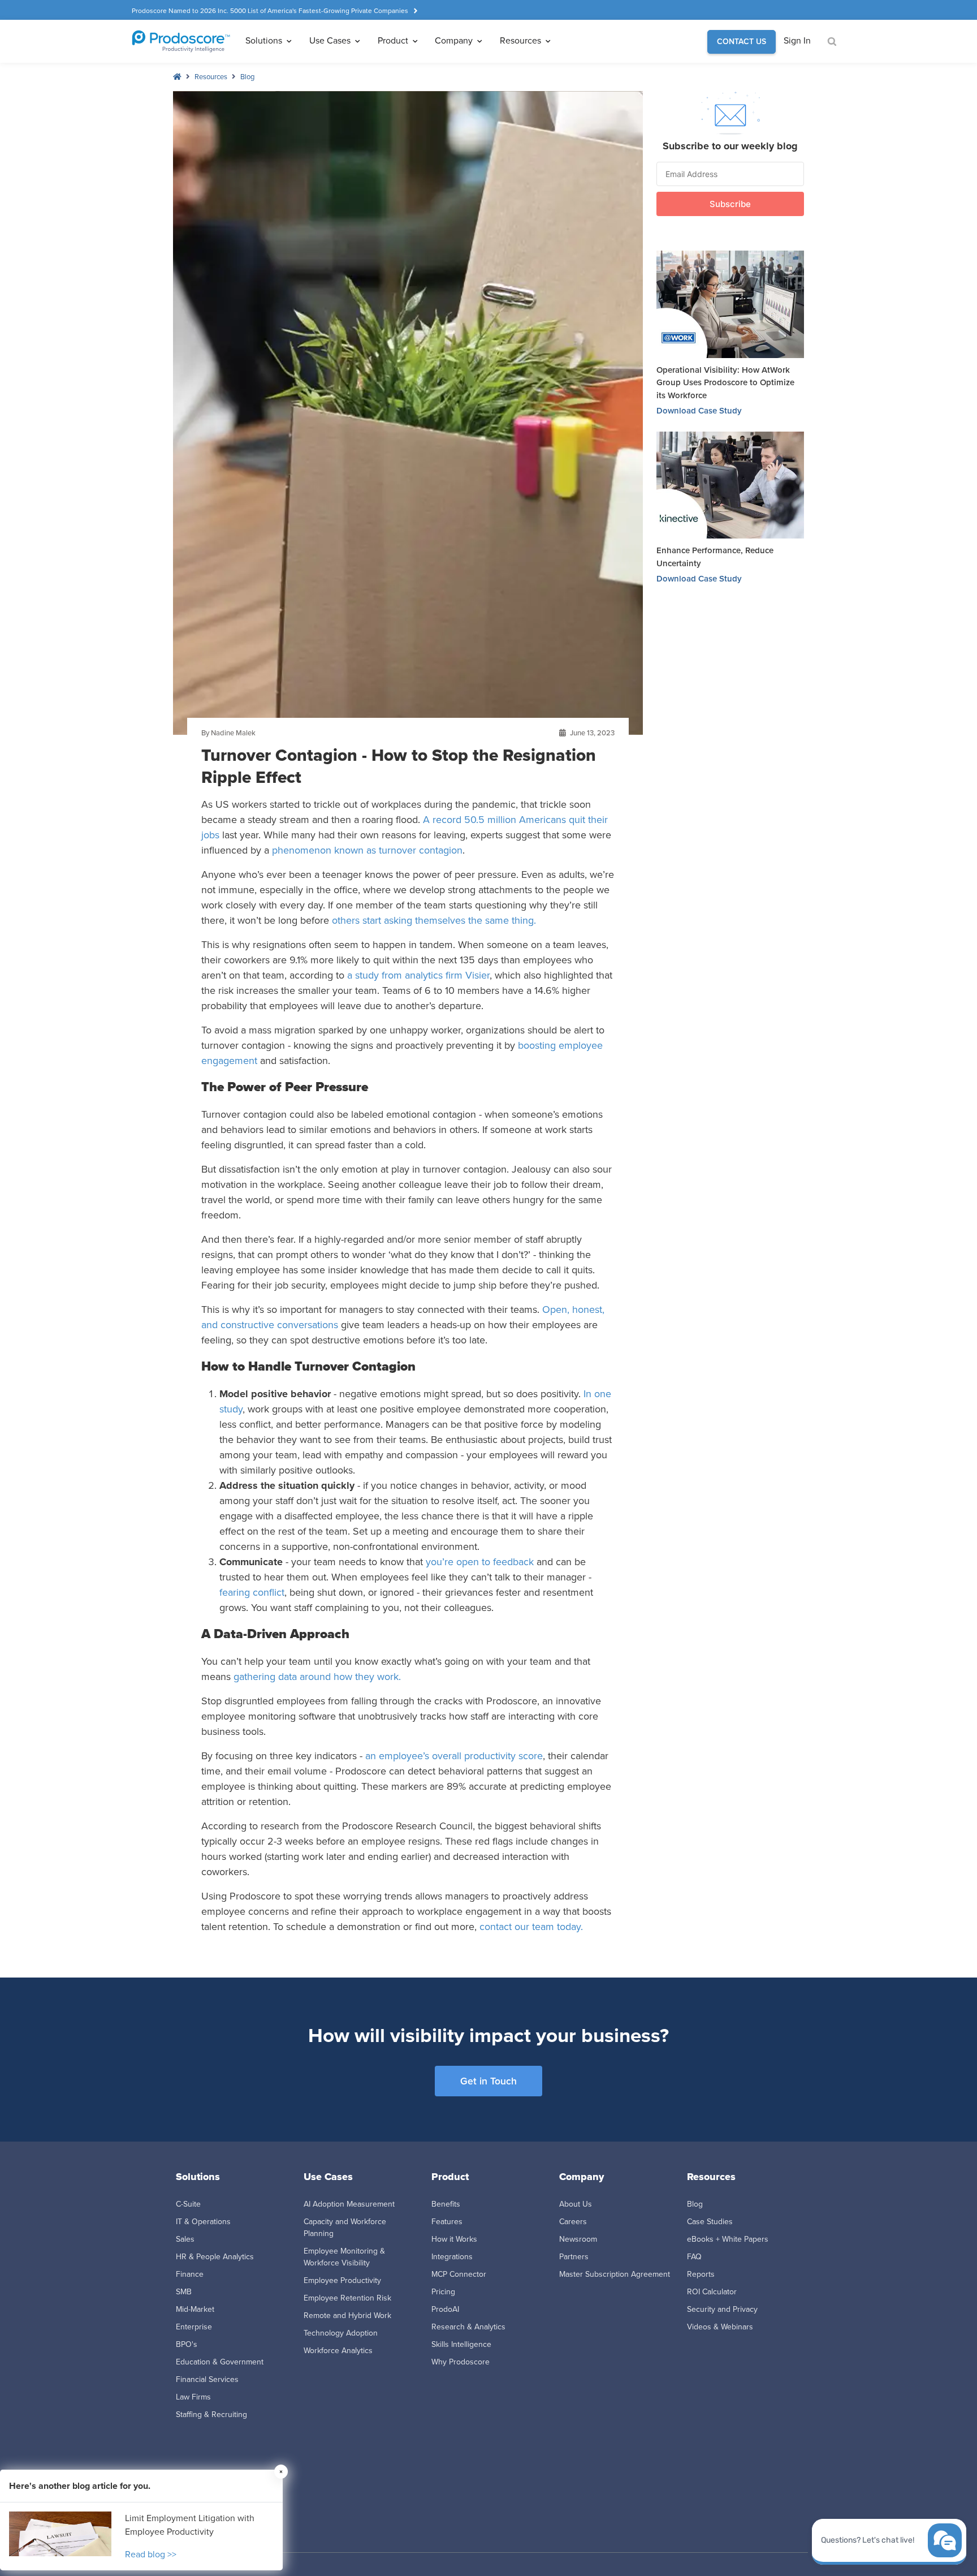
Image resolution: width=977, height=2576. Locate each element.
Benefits (446, 2204)
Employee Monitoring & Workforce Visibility (344, 2257)
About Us (576, 2204)
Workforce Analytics (338, 2351)
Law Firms (193, 2397)
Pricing (443, 2292)
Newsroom (578, 2239)
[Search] (832, 42)
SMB (184, 2292)
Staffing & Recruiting (211, 2415)
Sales (185, 2239)
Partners (574, 2257)
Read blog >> (151, 2554)
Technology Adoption (341, 2333)
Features (447, 2222)
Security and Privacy (722, 2309)
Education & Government (220, 2362)
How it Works (454, 2239)
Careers (573, 2222)
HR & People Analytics (215, 2257)
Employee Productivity (342, 2280)
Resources (211, 77)
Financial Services (207, 2379)
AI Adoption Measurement (349, 2204)
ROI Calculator (712, 2292)
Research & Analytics (468, 2327)
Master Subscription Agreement (615, 2274)
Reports (701, 2274)
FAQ (694, 2257)
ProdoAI (445, 2309)
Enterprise (194, 2327)
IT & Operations (203, 2222)
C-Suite (188, 2204)
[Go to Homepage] (181, 41)
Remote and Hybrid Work (347, 2316)
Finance (190, 2274)
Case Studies (710, 2222)
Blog (247, 77)
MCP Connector (459, 2274)
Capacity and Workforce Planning (345, 2228)
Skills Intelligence (461, 2344)
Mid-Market (195, 2309)
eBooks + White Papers (728, 2239)
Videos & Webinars (720, 2327)
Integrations (452, 2257)
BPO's (187, 2344)
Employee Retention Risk (347, 2298)
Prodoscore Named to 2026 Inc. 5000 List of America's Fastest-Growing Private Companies (270, 11)
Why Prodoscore (461, 2362)
